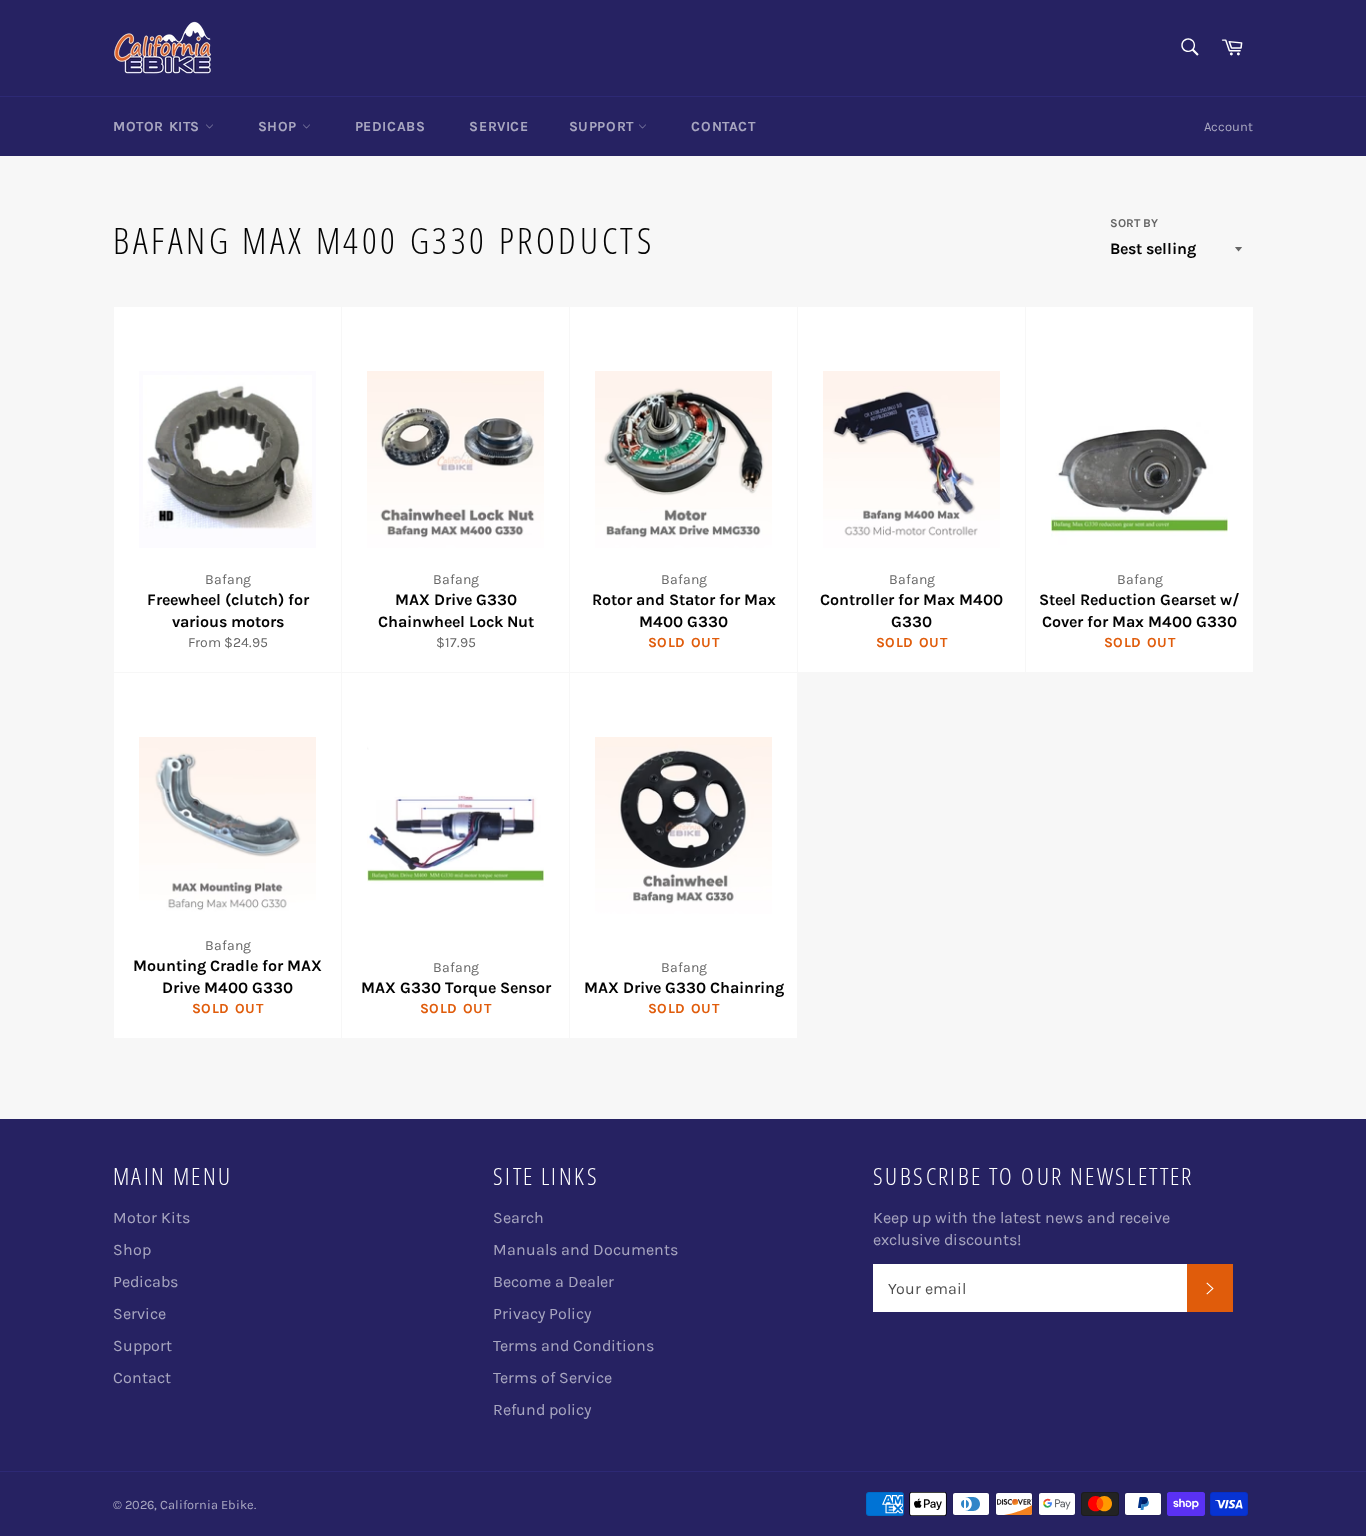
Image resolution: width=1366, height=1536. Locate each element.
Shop (280, 126)
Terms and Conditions (573, 1345)
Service (498, 126)
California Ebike (207, 1504)
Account (1228, 126)
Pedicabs (390, 126)
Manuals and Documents (585, 1249)
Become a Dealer (553, 1281)
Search (518, 1217)
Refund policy (542, 1409)
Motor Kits (159, 126)
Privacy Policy (542, 1313)
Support (604, 126)
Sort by (1134, 223)
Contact (723, 126)
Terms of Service (552, 1377)
